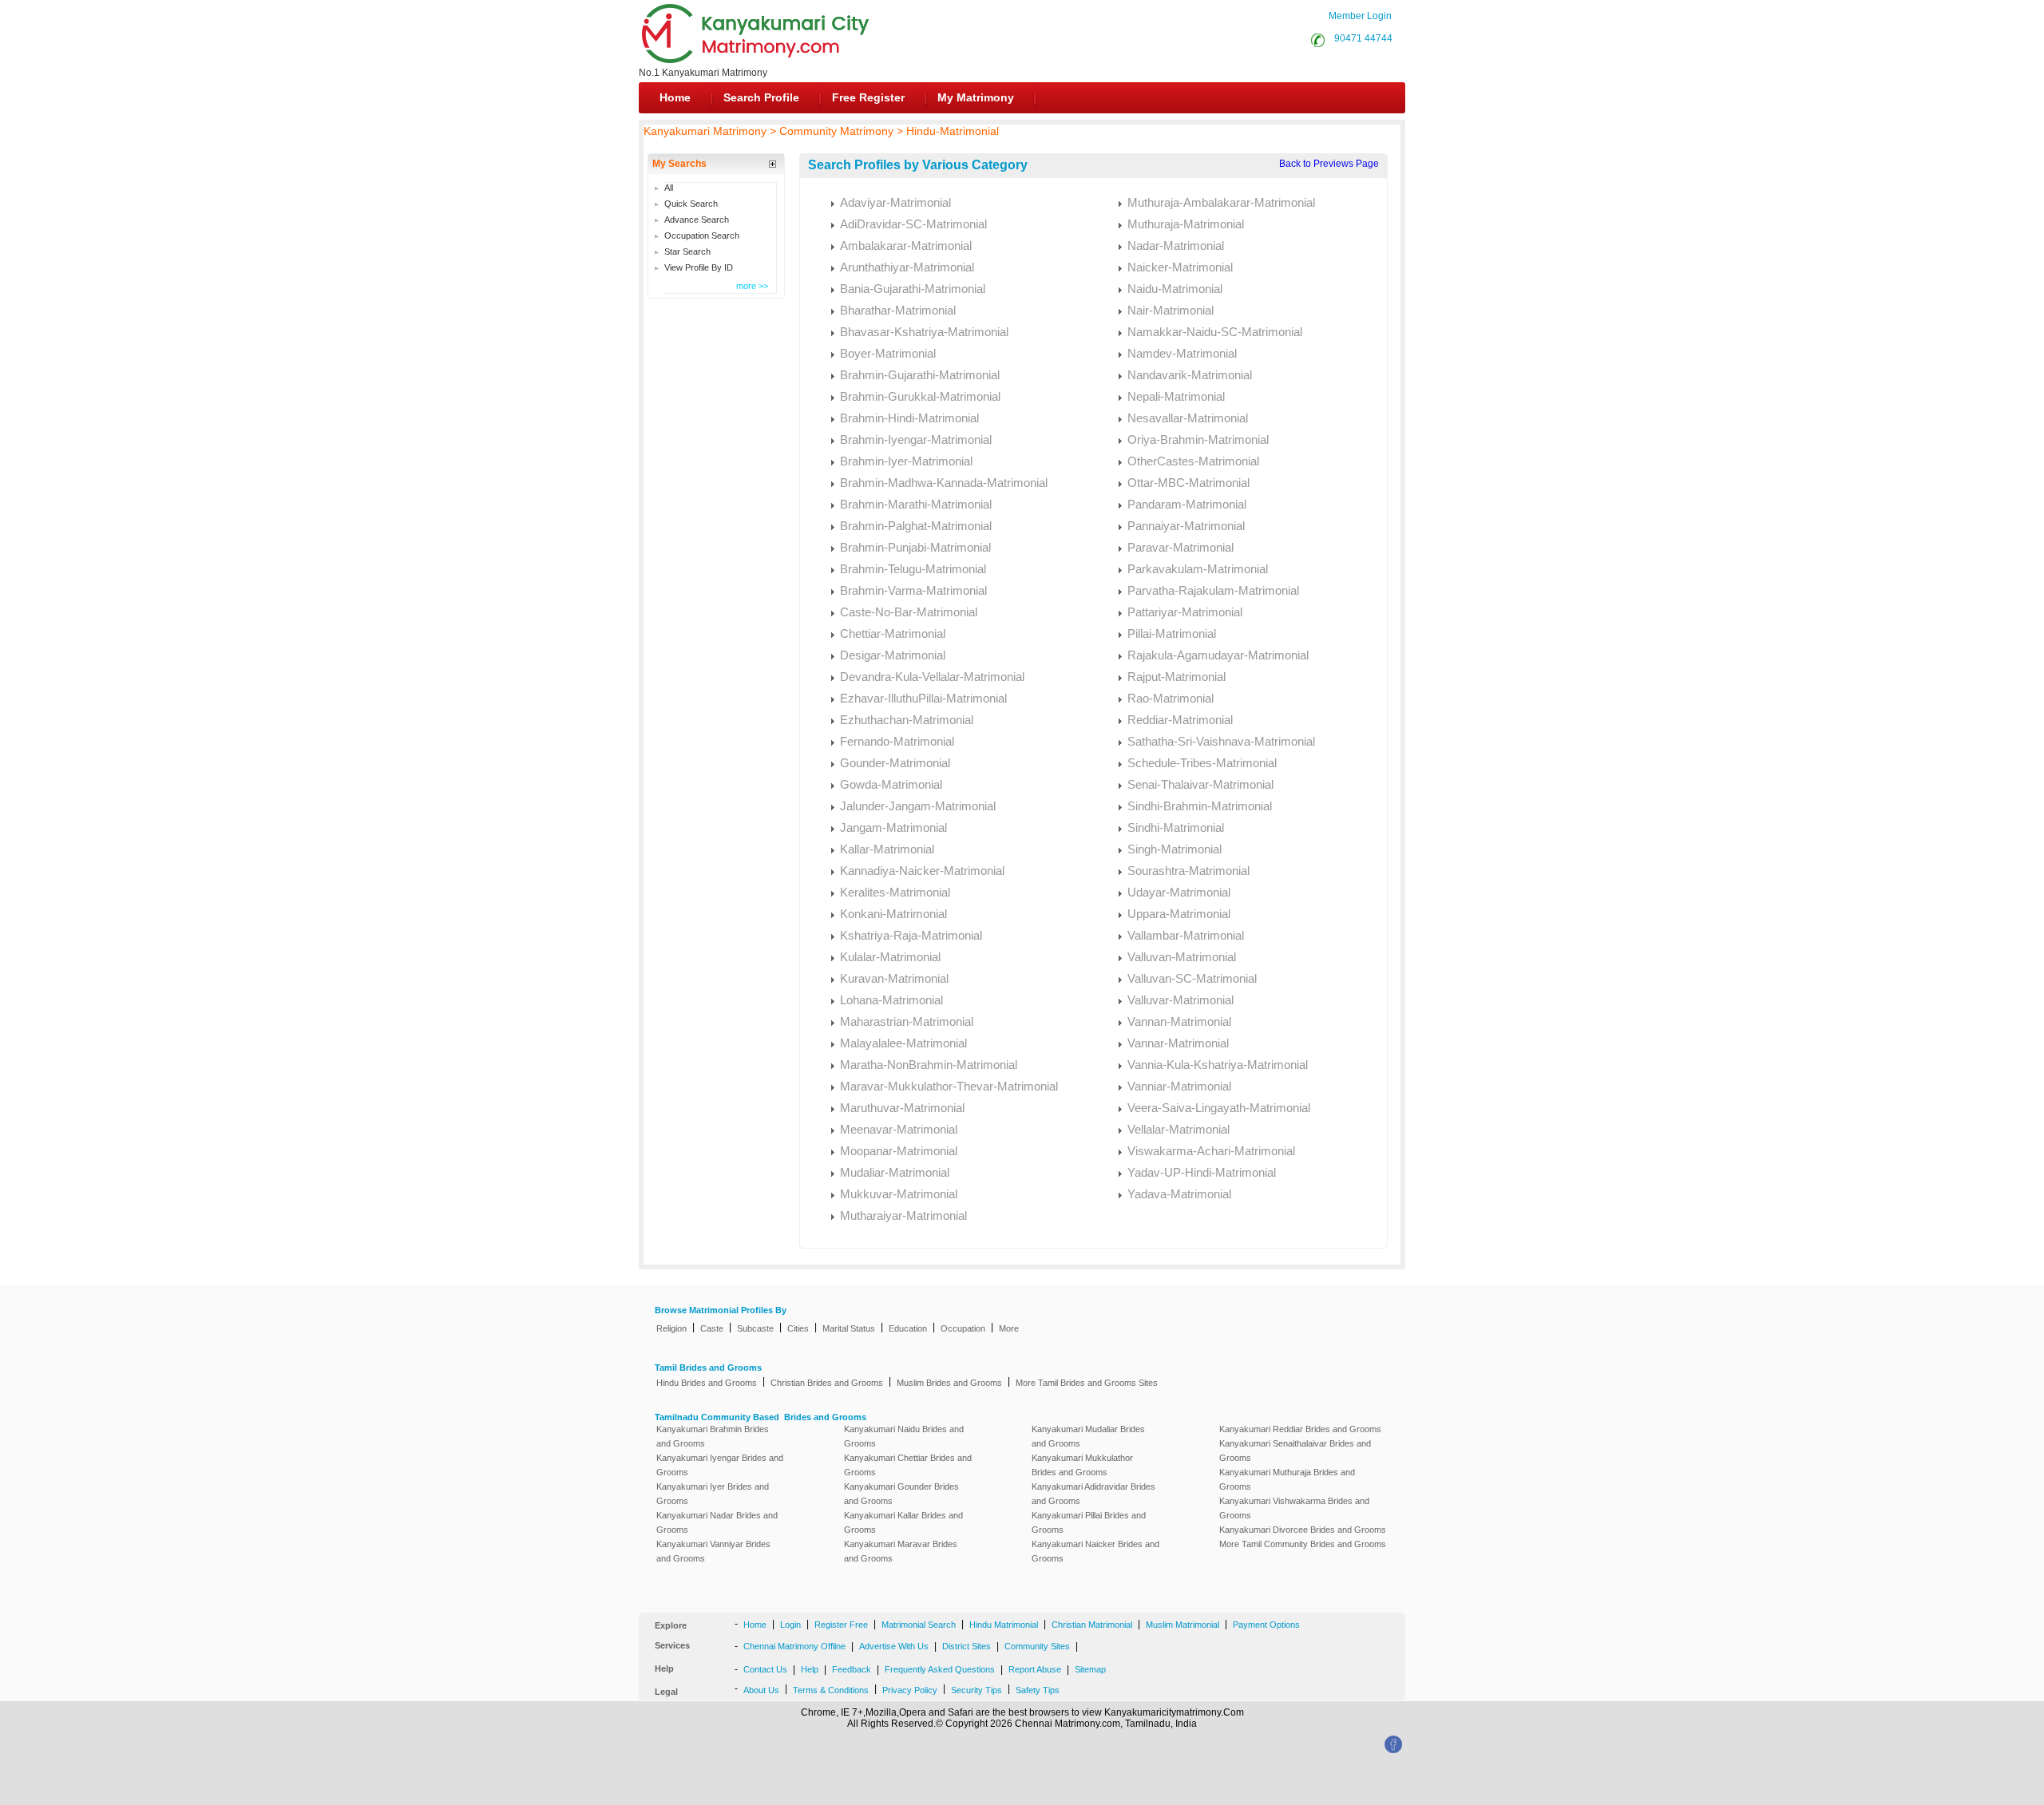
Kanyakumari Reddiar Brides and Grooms (1300, 1429)
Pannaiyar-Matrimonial (1186, 526)
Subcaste (755, 1328)
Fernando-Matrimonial (897, 741)
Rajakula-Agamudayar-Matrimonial (1218, 655)
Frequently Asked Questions (940, 1669)
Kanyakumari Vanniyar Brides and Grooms (713, 1551)
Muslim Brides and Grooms (949, 1383)
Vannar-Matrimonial (1178, 1043)
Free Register (868, 97)
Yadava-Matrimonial (1179, 1194)
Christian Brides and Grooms (827, 1383)
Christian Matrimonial (1092, 1625)
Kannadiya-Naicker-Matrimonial (922, 871)
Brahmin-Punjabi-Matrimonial (915, 547)
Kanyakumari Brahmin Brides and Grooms (713, 1436)
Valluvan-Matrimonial (1182, 957)
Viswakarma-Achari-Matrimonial (1211, 1151)
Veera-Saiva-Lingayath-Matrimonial (1219, 1108)
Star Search (687, 251)
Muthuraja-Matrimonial (1186, 224)
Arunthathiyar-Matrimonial (907, 267)
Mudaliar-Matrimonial (895, 1172)
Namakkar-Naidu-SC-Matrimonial (1215, 332)
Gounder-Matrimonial (895, 763)
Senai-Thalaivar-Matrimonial (1200, 784)
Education (908, 1328)
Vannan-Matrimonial (1179, 1021)
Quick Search (691, 204)
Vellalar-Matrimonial (1178, 1129)
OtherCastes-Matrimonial (1193, 461)
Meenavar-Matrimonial (899, 1129)
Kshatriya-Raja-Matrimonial (911, 935)
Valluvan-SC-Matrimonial (1192, 978)
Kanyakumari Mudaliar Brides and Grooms (1088, 1436)
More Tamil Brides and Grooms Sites (1087, 1383)
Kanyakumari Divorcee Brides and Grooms (1303, 1530)
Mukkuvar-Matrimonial (899, 1194)
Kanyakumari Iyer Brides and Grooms (713, 1494)
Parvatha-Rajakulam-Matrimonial (1213, 590)
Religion (671, 1328)
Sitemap (1090, 1669)
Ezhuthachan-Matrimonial (907, 720)
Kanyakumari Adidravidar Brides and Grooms (1093, 1494)
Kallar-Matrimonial (887, 849)
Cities (798, 1328)
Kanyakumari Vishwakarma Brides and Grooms (1294, 1508)
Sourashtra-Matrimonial (1188, 871)
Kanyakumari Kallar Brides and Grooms (903, 1522)
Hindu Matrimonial (1004, 1625)
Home (675, 97)
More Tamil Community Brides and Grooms (1303, 1544)
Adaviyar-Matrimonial (895, 202)
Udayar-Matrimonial (1179, 892)
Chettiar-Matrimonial (893, 633)
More (1009, 1328)
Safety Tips (1038, 1690)
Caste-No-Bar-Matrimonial (909, 612)
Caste (712, 1328)
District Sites (967, 1646)
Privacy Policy (910, 1690)
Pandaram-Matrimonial (1187, 504)
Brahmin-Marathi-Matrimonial (916, 504)
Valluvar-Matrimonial (1180, 1000)
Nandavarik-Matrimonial (1190, 375)
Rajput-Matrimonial (1176, 677)
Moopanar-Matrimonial (899, 1151)
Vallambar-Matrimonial (1186, 935)
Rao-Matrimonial (1171, 698)
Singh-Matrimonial (1175, 849)
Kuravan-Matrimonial (894, 978)
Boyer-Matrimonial (888, 353)
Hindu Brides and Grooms (707, 1383)
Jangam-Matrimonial (893, 827)
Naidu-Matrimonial (1175, 289)
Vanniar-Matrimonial (1179, 1086)
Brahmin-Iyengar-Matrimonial (916, 439)
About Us (761, 1690)
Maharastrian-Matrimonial (907, 1021)
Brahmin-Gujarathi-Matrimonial (920, 375)
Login (790, 1625)
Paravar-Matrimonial (1180, 547)
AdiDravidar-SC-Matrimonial (913, 224)
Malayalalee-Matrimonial (903, 1043)
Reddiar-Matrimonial (1180, 720)
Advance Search (697, 220)
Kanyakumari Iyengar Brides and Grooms (720, 1465)
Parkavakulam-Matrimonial (1198, 569)
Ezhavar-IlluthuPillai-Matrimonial (923, 698)
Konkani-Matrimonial (893, 914)
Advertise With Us (894, 1646)
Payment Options (1266, 1625)
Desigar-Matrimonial (893, 655)
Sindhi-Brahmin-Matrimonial (1200, 806)
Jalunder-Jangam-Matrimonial (918, 806)
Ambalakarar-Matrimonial (906, 245)
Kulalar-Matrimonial (890, 957)
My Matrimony (976, 97)
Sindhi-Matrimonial (1176, 827)
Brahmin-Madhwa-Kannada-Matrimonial (944, 483)
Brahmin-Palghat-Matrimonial (916, 526)
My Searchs (679, 164)
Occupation (963, 1328)
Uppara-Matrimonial (1179, 914)
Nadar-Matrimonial (1176, 245)
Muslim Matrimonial (1182, 1625)
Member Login (1360, 16)
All (669, 188)
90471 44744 (1361, 38)
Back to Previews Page (1329, 164)
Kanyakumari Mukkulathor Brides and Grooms (1082, 1465)
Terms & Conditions (831, 1690)
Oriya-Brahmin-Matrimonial (1198, 439)
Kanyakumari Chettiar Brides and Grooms (908, 1465)
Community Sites (1037, 1646)
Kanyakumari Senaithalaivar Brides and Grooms (1295, 1451)
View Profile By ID (699, 267)
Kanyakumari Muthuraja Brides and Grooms (1287, 1479)
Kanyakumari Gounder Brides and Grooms (901, 1494)
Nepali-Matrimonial (1176, 396)
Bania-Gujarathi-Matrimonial (913, 289)
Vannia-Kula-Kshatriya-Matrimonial (1218, 1065)
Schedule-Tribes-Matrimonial (1202, 763)
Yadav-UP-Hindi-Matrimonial (1202, 1172)
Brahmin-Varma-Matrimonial (913, 590)
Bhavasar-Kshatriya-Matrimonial (924, 332)
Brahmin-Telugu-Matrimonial (913, 569)
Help (810, 1669)
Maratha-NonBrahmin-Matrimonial (929, 1065)
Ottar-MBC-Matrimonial (1188, 483)
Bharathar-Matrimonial (898, 310)
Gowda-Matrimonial (891, 784)
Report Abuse (1035, 1669)
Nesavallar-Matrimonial (1188, 418)
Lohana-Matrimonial (891, 1000)
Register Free (841, 1625)
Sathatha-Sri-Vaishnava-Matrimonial (1221, 741)
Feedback (852, 1669)
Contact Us (765, 1669)
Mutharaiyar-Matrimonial (903, 1215)
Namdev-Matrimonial (1182, 353)
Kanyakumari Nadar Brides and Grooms (717, 1522)
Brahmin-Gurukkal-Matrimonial (920, 396)
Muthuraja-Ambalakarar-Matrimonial (1221, 202)
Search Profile (761, 97)
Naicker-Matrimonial (1180, 267)
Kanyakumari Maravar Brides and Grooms (901, 1551)
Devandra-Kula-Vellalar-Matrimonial (932, 677)
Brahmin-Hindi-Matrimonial (909, 418)
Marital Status (849, 1328)
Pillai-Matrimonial (1172, 633)
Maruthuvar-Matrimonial (902, 1108)
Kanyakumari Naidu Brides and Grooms (904, 1436)
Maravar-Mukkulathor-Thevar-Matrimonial (949, 1086)
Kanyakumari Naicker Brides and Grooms (1095, 1551)
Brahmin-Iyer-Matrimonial (906, 461)
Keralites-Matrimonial (895, 892)
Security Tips (976, 1690)
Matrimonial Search (919, 1625)
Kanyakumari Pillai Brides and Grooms (1089, 1522)
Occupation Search (702, 236)
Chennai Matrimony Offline (794, 1646)
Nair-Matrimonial (1171, 310)
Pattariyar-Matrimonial (1185, 612)
